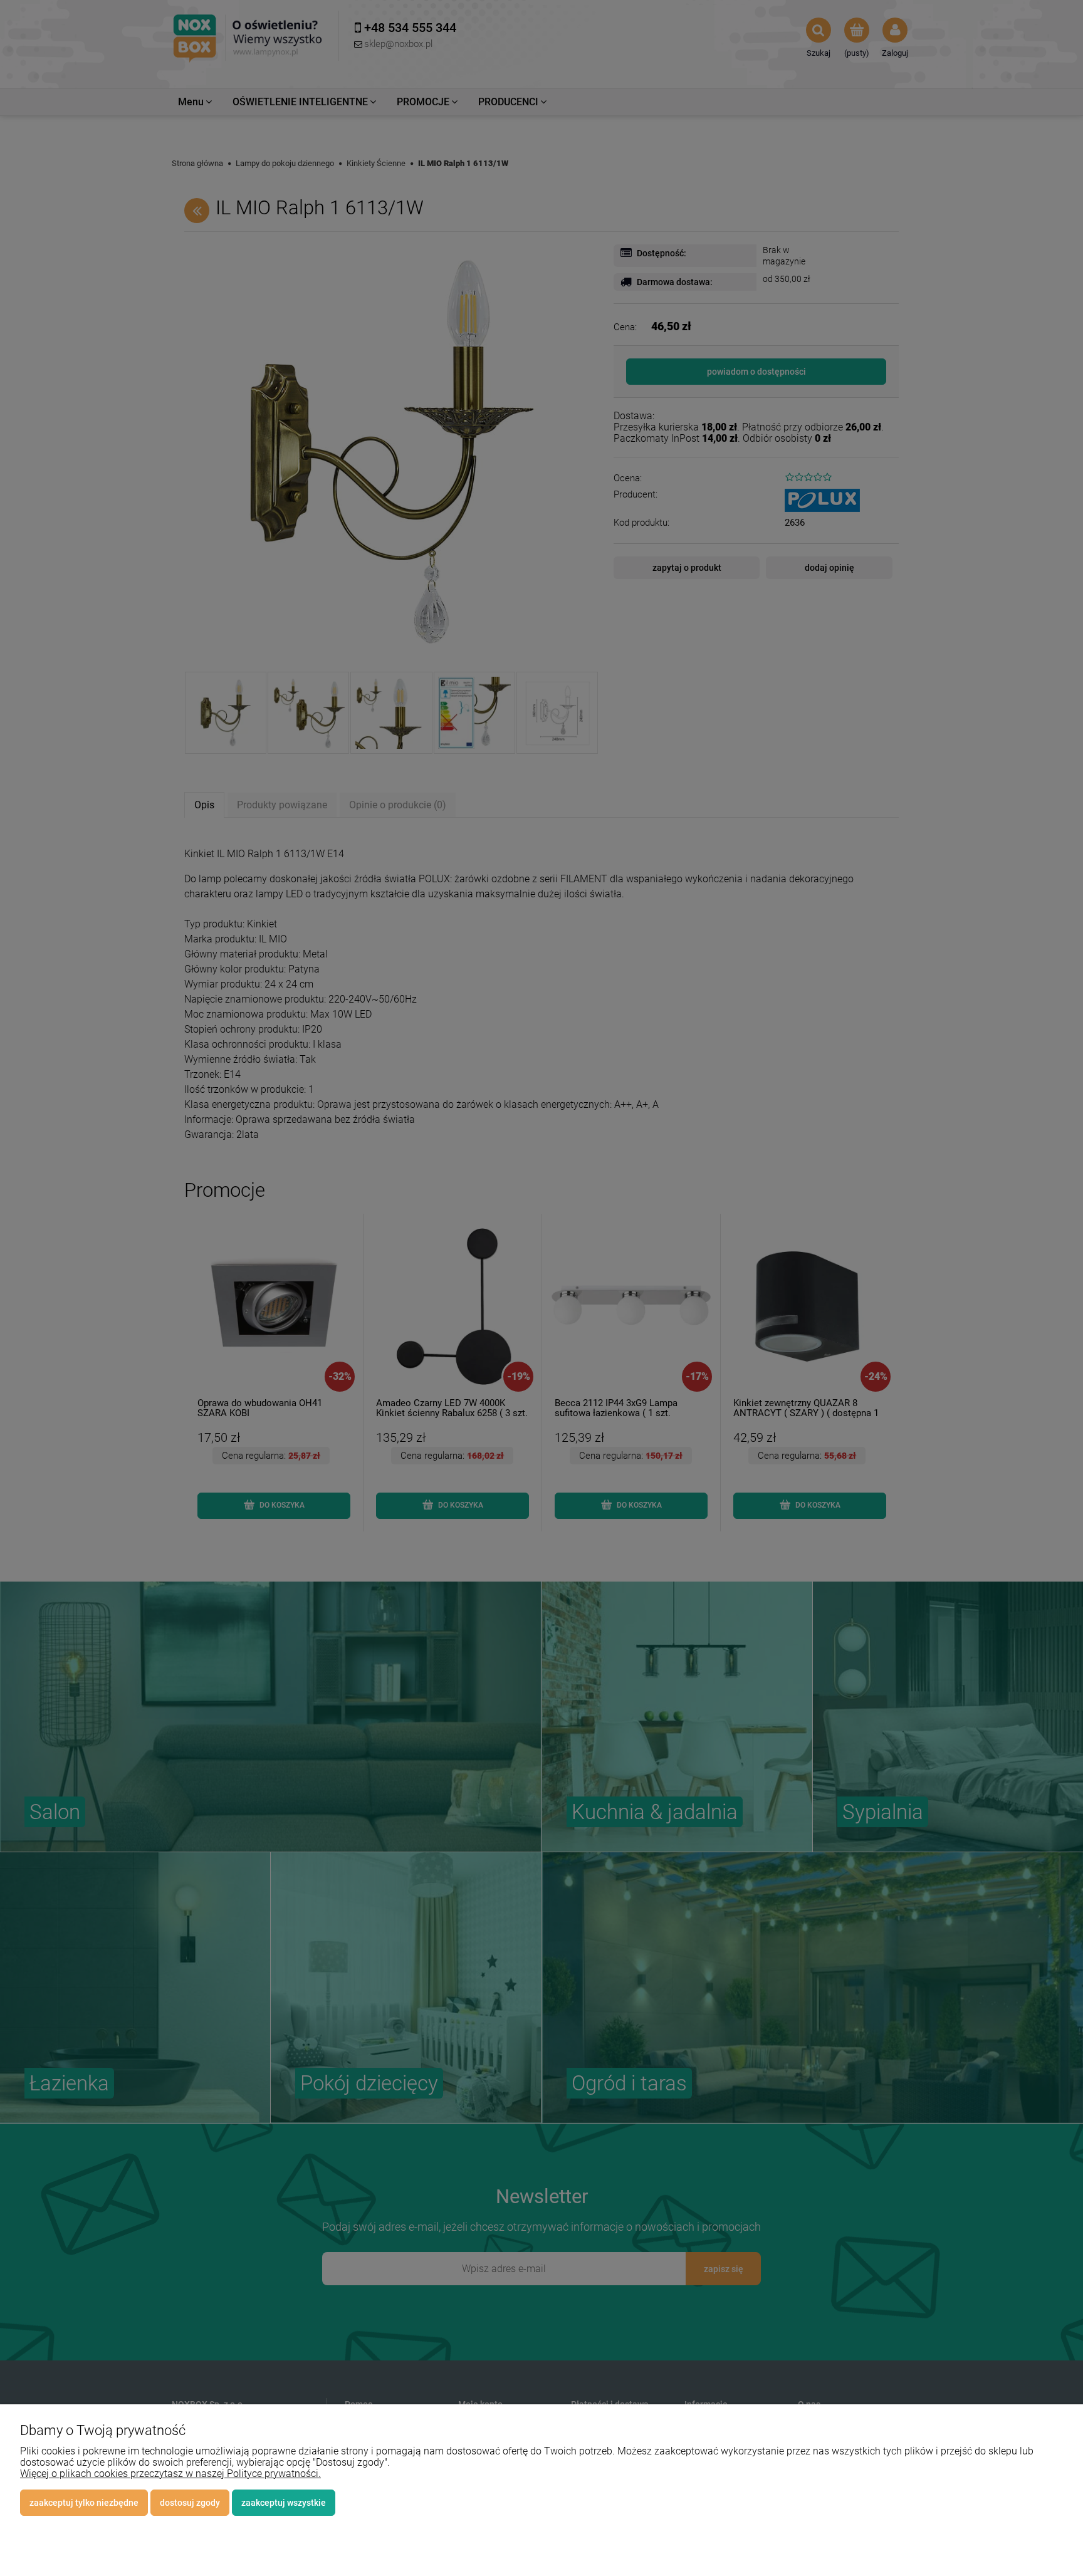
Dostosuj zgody (190, 2503)
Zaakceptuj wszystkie (284, 2503)
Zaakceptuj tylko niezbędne (84, 2503)
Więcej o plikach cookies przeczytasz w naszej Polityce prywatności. (170, 2474)
